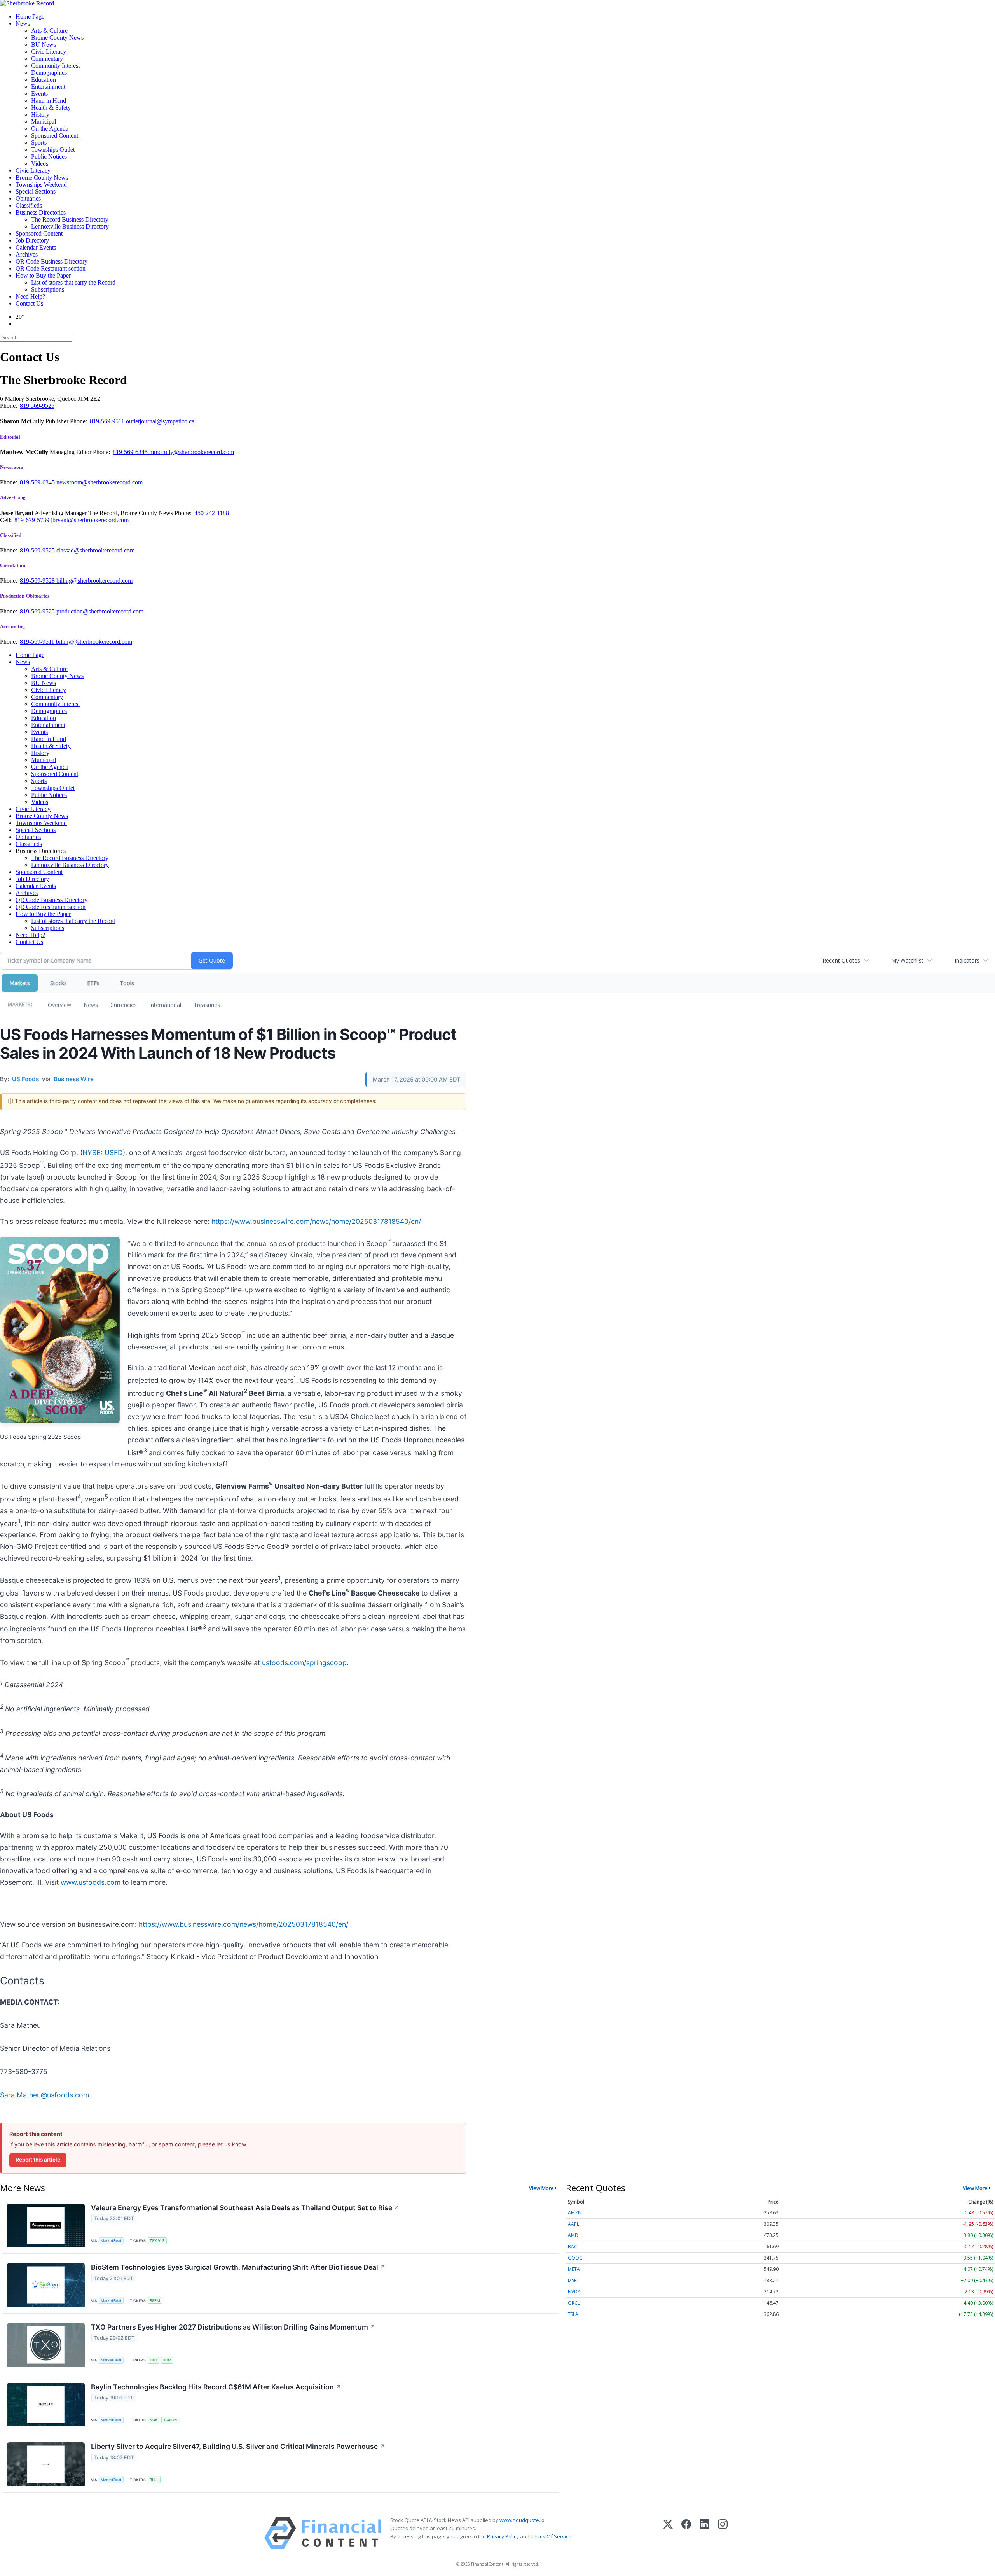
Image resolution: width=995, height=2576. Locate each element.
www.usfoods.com (91, 1882)
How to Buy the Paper (43, 275)
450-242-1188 (212, 513)
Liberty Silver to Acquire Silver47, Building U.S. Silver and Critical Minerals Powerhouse (238, 2446)
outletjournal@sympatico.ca (160, 421)
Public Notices (49, 156)
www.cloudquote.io (522, 2520)
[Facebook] (686, 2533)
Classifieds (29, 205)
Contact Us (29, 303)
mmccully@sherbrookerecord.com (192, 452)
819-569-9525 (38, 550)
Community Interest (55, 66)
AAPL (573, 2224)
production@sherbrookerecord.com (100, 611)
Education (44, 80)
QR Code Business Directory (51, 261)
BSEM (155, 2301)
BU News (44, 45)
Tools (127, 983)
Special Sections (36, 191)
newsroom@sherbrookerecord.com (99, 482)
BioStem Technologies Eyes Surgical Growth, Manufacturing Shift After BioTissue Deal (238, 2267)
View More (541, 2188)
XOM (167, 2360)
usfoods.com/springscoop (304, 1663)
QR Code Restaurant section (51, 268)
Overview (59, 1005)
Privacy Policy (503, 2536)
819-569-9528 (38, 581)
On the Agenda (50, 128)
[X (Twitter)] (668, 2533)
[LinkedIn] (704, 2533)
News (23, 24)
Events (39, 93)
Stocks (58, 983)
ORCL (574, 2303)
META (574, 2269)
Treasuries (207, 1005)
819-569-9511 (108, 421)
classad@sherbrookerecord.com (95, 550)
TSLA (573, 2314)
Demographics (49, 73)
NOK (154, 2420)
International (165, 1005)
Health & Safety (51, 107)
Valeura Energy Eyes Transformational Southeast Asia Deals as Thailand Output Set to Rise (245, 2208)
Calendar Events (36, 247)
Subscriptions (48, 289)
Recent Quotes (841, 960)
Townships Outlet (53, 149)
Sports (39, 142)
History (40, 114)
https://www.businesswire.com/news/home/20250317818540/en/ (316, 1221)
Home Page (30, 17)
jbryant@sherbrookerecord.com (90, 520)
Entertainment (48, 87)
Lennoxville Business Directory (70, 226)
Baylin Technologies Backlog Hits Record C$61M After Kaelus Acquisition (216, 2387)
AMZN (575, 2213)
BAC (573, 2247)
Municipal (44, 121)
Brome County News (57, 38)
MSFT (573, 2280)
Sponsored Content (55, 135)
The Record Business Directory (70, 219)
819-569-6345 (131, 452)
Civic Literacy (49, 52)
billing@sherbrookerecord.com (94, 581)
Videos (40, 163)
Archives (27, 254)
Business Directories (41, 212)
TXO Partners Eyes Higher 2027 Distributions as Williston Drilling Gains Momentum (233, 2327)
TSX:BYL (171, 2420)
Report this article (38, 2160)
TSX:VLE (157, 2241)
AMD (573, 2235)
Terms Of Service (551, 2536)
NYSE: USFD (103, 1153)
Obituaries (28, 198)
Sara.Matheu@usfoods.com (45, 2095)
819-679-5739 (33, 520)
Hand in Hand (49, 100)
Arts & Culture (49, 31)
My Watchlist (907, 960)
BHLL (154, 2480)
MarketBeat (111, 2241)
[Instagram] (723, 2533)
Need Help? (30, 296)
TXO (153, 2360)
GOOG (575, 2258)
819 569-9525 (37, 406)
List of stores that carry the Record (73, 282)
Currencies (124, 1005)
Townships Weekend (41, 184)
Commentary (47, 59)
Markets (20, 983)
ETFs (93, 983)
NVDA (574, 2292)
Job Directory (32, 240)
